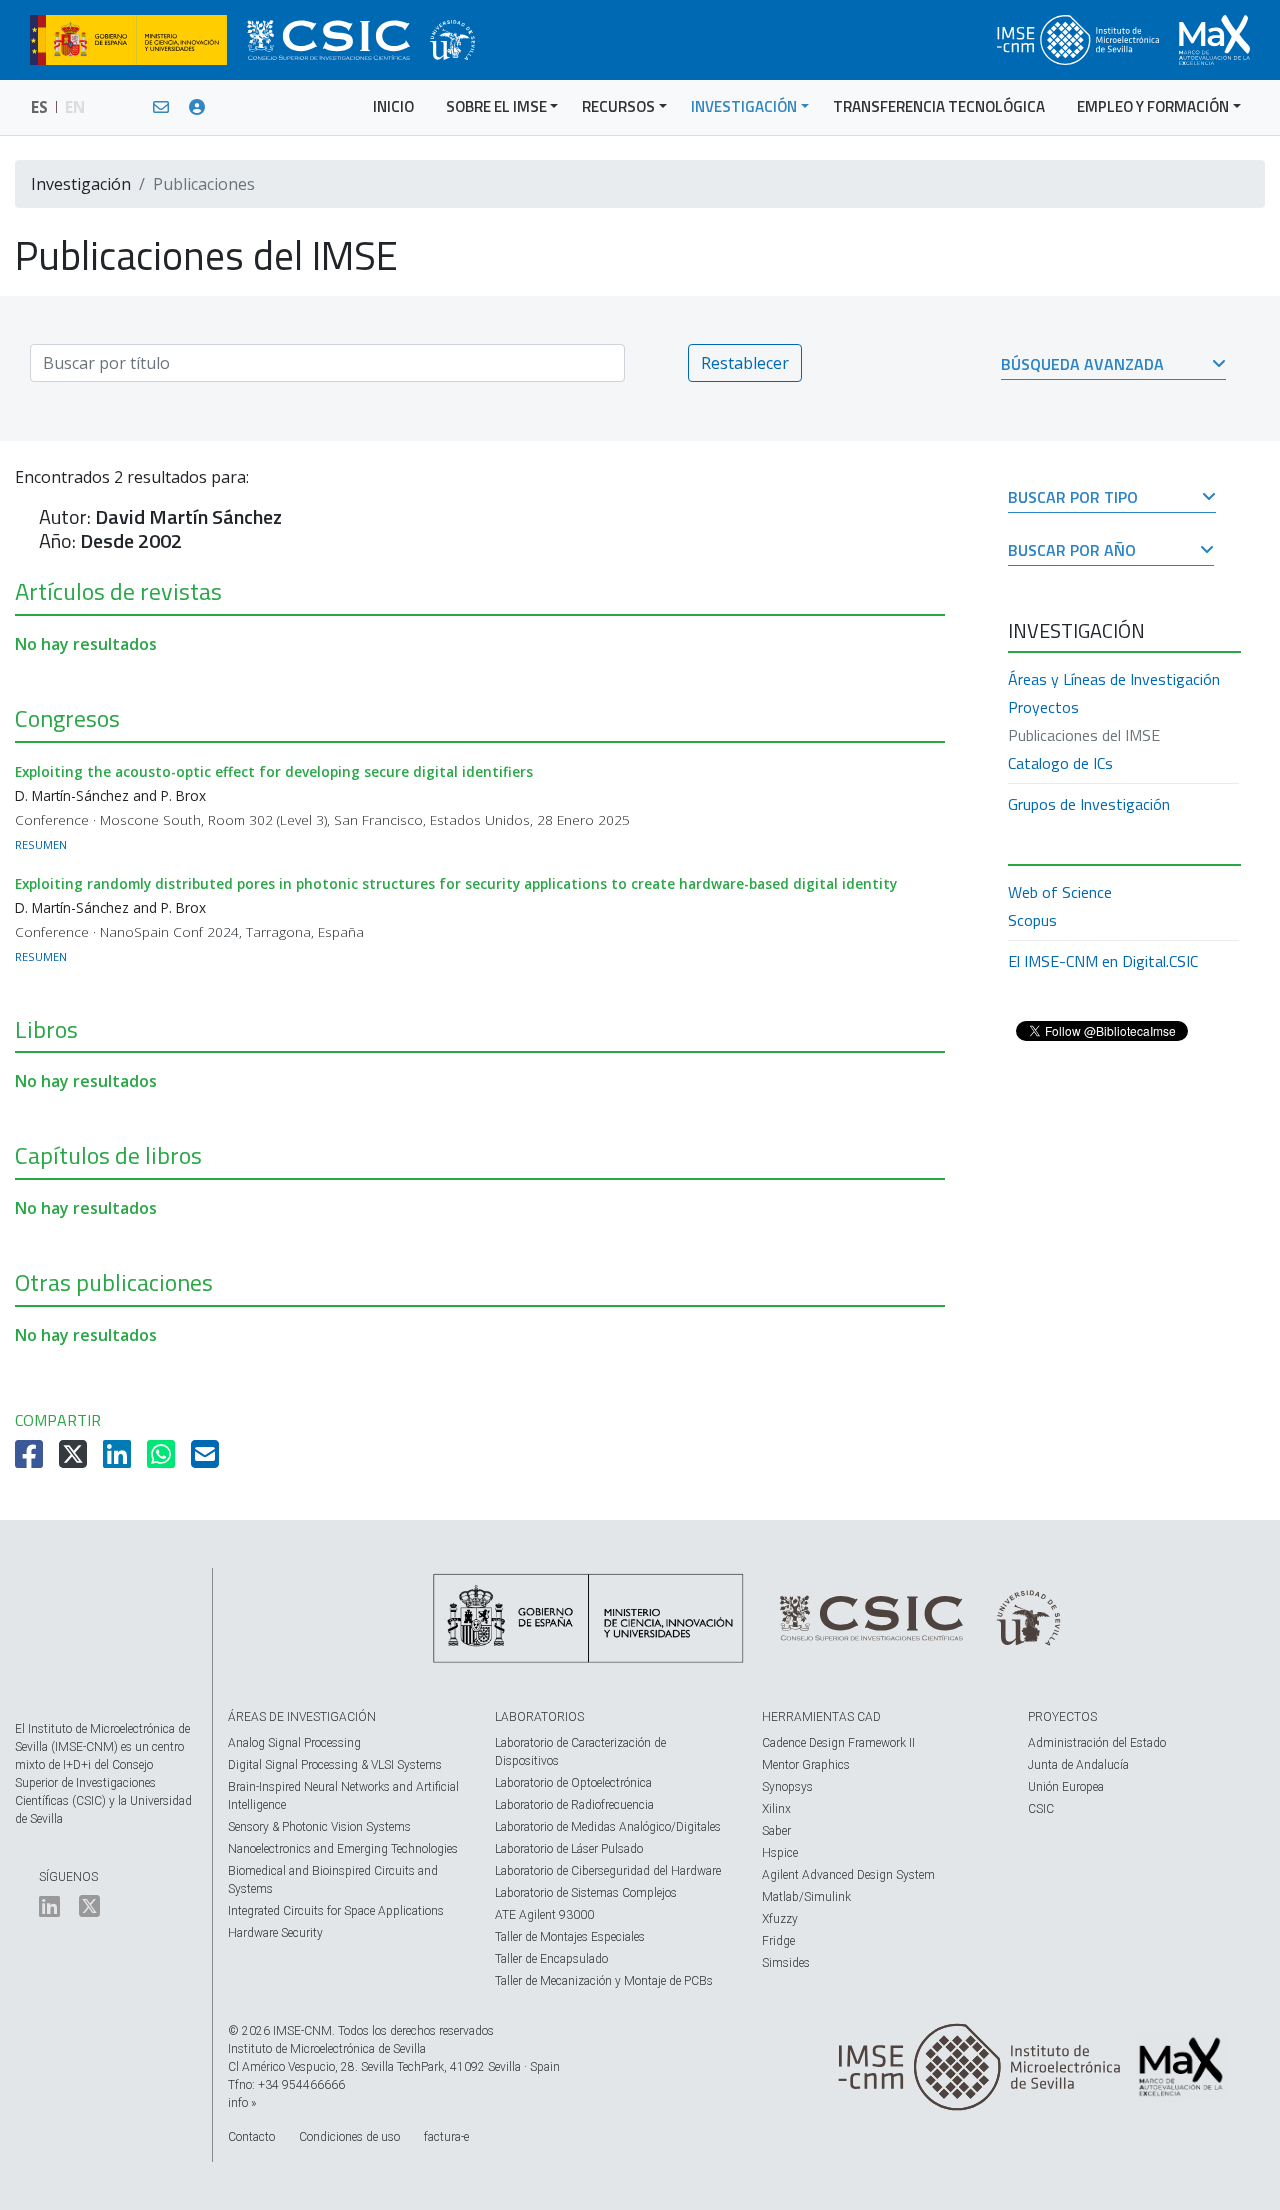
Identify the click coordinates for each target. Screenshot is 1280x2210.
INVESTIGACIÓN (744, 106)
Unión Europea (1066, 1787)
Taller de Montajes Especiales (570, 1937)
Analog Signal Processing (294, 1743)
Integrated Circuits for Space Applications (336, 1911)
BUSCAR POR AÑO (1072, 551)
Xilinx (776, 1809)
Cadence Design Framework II (838, 1743)
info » (242, 2103)
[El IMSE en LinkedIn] (49, 1911)
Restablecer (745, 363)
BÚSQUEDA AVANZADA (1082, 365)
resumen (41, 844)
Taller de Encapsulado (551, 1959)
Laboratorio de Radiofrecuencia (574, 1805)
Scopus (1032, 920)
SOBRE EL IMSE (496, 106)
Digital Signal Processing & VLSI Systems (335, 1765)
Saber (776, 1831)
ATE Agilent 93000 (544, 1915)
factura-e (446, 2137)
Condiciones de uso (349, 2137)
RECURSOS (618, 106)
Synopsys (787, 1787)
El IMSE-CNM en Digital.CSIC (1103, 961)
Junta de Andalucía (1078, 1765)
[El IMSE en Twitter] (89, 1911)
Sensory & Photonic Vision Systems (319, 1827)
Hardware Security (275, 1933)
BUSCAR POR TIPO (1073, 498)
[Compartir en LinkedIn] (119, 1460)
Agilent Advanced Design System (848, 1875)
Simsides (786, 1963)
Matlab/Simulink (806, 1897)
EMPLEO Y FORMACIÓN (1153, 106)
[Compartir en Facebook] (31, 1460)
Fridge (778, 1941)
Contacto (251, 2137)
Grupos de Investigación (1089, 804)
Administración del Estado (1097, 1743)
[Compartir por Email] (207, 1460)
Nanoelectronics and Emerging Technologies (343, 1849)
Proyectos (1043, 707)
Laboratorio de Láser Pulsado (569, 1849)
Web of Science (1060, 892)
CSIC (1041, 1809)
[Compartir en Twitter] (75, 1460)
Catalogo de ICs (1060, 763)
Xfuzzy (780, 1919)
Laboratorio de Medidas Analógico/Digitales (608, 1827)
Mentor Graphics (806, 1765)
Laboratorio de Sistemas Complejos (586, 1893)
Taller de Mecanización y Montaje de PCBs (604, 1981)
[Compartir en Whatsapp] (163, 1460)
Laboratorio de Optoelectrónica (573, 1783)
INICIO (393, 106)
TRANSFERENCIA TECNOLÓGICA (939, 106)
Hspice (780, 1853)
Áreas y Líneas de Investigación (1114, 679)
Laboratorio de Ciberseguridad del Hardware (608, 1871)
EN (75, 107)
